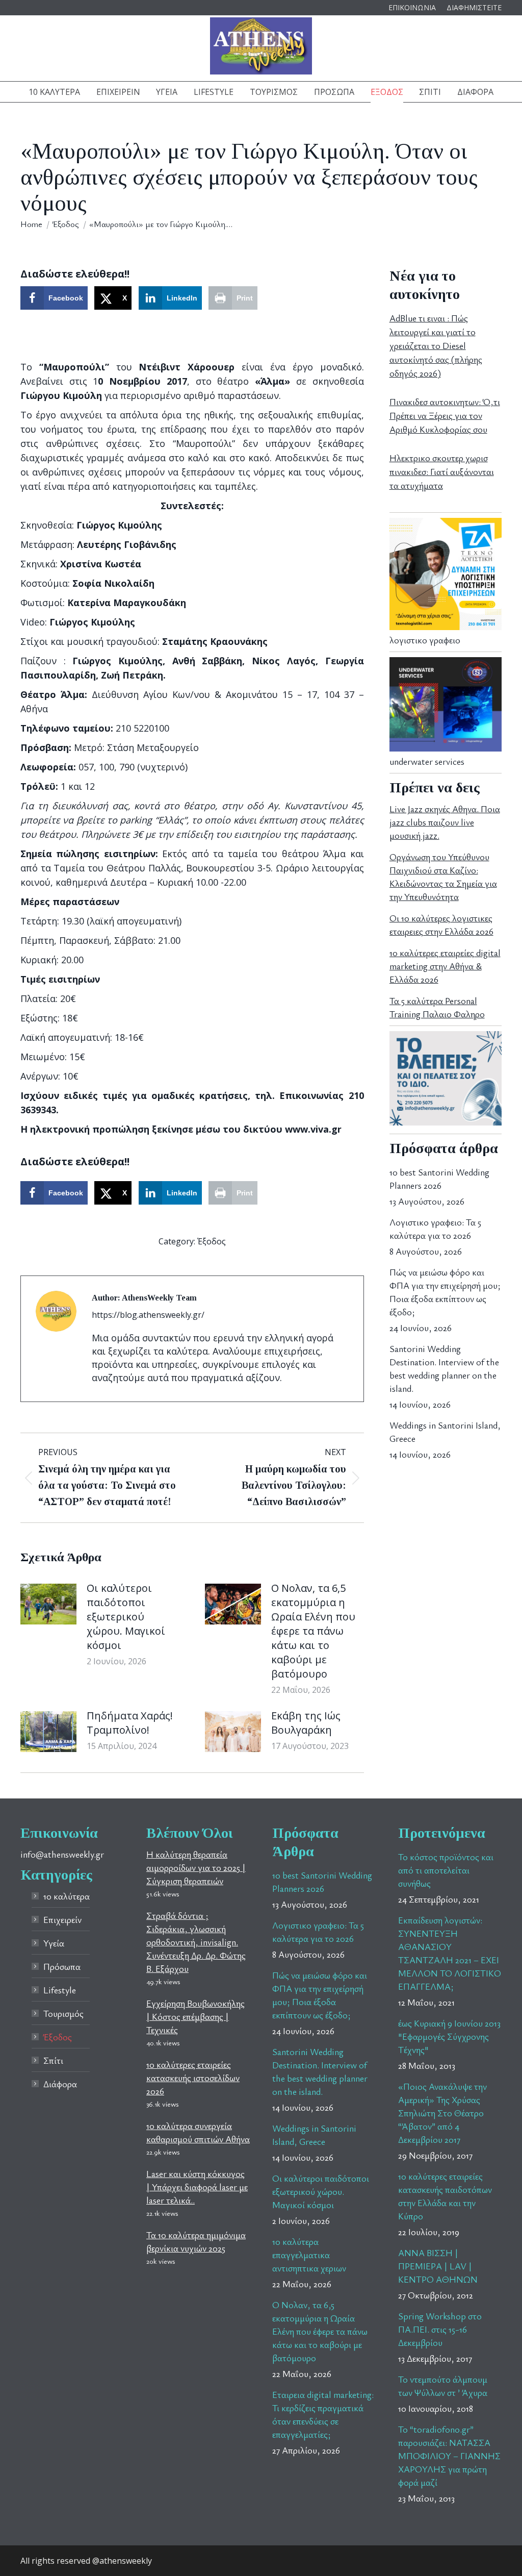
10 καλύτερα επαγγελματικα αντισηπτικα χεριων (309, 2255)
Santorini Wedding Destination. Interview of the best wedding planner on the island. (444, 1368)
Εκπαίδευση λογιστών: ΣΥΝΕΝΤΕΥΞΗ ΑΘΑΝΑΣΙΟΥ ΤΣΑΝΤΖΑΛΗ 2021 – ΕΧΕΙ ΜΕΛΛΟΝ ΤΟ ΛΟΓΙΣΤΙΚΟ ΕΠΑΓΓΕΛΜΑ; (450, 1953)
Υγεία (54, 1943)
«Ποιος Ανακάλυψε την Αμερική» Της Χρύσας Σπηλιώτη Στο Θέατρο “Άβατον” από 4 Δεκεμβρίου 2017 (442, 2113)
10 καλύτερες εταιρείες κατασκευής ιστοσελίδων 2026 (193, 2078)
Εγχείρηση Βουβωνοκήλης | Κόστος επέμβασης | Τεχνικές (195, 2016)
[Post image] (48, 1604)
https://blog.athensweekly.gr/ (148, 1315)
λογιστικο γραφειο (425, 640)
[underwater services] (446, 748)
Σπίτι (53, 2060)
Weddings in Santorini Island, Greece (445, 1432)
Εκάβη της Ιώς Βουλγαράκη (306, 1723)
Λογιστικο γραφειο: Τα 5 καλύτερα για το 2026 (435, 1229)
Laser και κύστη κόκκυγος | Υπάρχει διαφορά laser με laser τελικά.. (197, 2187)
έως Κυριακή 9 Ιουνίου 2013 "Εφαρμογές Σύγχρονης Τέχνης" (449, 2036)
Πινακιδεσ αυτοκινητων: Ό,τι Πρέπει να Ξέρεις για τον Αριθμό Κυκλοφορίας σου (445, 415)
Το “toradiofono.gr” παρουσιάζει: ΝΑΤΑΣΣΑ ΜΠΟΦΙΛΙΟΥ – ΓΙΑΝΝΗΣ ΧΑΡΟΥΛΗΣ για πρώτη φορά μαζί (449, 2456)
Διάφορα (60, 2084)
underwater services (427, 761)
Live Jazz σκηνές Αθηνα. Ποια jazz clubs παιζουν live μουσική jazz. (445, 822)
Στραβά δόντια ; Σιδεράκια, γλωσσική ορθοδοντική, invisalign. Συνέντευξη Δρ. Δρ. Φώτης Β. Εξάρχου (196, 1942)
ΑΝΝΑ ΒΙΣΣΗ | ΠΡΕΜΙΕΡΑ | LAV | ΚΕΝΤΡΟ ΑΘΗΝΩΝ (438, 2266)
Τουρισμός (63, 2013)
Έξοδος (212, 1241)
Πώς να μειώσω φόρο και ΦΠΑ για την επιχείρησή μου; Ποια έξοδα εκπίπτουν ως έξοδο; (445, 1292)
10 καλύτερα (67, 1896)
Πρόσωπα (62, 1966)
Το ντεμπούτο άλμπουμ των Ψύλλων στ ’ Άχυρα (443, 2386)
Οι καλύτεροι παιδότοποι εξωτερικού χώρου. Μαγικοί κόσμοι (126, 1617)
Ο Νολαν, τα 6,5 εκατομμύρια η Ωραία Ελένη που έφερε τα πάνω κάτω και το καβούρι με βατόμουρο (313, 1631)
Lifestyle (60, 1990)
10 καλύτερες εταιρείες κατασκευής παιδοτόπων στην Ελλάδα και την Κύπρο (445, 2196)
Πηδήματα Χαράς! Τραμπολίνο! (130, 1723)
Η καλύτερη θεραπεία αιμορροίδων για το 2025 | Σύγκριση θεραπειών (196, 1867)
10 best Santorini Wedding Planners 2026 (439, 1179)
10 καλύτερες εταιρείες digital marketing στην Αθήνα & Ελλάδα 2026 (445, 966)
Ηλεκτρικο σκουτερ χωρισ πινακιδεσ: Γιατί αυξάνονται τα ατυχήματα (442, 471)
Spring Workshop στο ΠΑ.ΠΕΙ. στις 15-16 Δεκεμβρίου (440, 2329)
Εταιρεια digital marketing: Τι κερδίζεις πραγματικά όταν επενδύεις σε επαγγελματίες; (323, 2414)
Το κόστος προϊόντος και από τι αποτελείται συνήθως (446, 1870)
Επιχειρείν (62, 1919)
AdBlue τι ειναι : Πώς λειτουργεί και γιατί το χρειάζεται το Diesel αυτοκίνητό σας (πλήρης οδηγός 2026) (436, 345)
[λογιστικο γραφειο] (446, 627)
